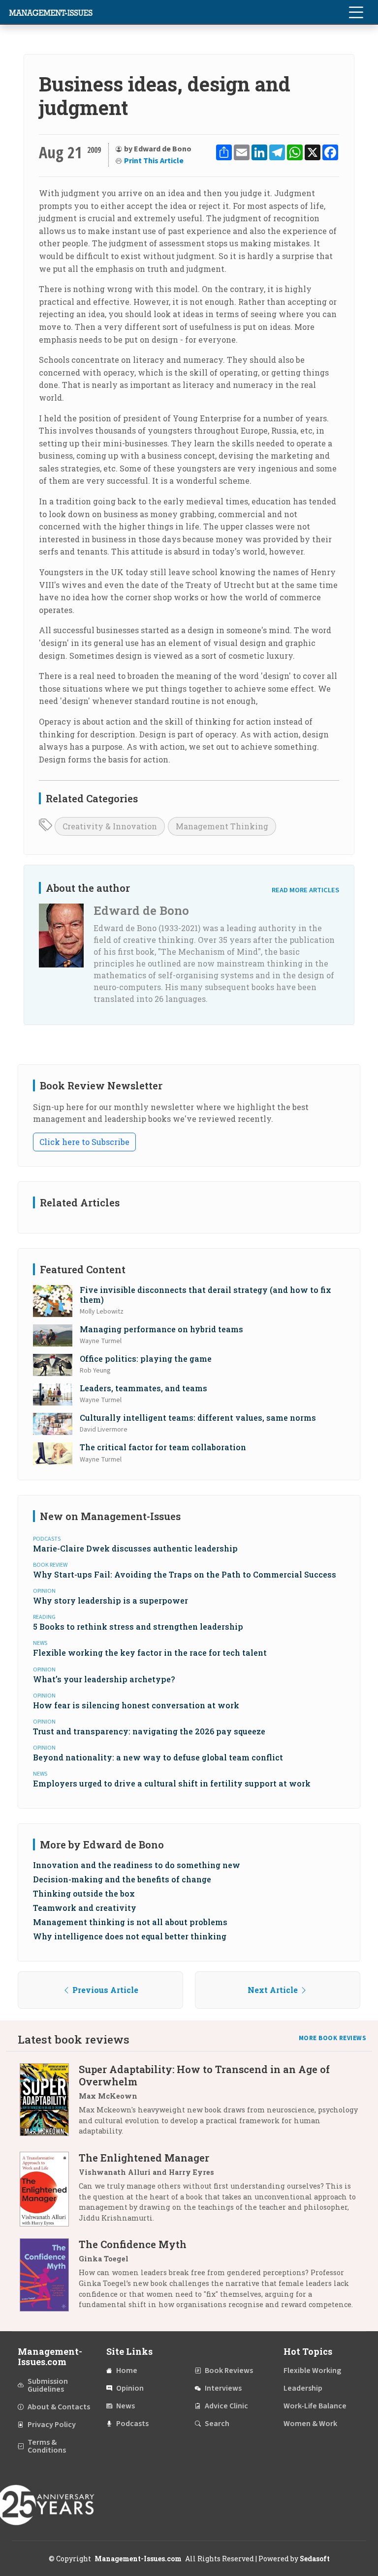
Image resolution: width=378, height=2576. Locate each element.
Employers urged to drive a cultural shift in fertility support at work (172, 1783)
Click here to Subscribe (84, 1142)
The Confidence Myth (133, 2244)
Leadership (303, 2388)
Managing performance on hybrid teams (161, 1329)
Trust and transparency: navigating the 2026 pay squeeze (149, 1731)
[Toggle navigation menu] (356, 12)
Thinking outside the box (84, 1893)
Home (127, 2371)
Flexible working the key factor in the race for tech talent (150, 1653)
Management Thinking (222, 826)
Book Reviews (229, 2371)
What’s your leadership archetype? (104, 1679)
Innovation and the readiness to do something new (137, 1865)
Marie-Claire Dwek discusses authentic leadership (135, 1548)
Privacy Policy (52, 2425)
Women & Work (310, 2424)
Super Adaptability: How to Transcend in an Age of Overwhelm (204, 2075)
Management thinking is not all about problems (130, 1922)
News (126, 2406)
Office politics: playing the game (146, 1359)
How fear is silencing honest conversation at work (136, 1705)
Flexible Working (312, 2371)
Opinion (130, 2388)
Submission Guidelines (48, 2385)
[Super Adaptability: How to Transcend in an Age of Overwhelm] (49, 2104)
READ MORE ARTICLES (305, 890)
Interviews (223, 2388)
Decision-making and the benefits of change (122, 1879)
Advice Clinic (226, 2406)
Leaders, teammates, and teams (143, 1388)
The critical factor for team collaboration (163, 1447)
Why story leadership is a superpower (110, 1600)
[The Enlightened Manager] (49, 2191)
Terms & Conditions (47, 2446)
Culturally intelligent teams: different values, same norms (198, 1418)
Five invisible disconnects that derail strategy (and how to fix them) (205, 1294)
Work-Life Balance (315, 2406)
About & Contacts (59, 2407)
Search (217, 2424)
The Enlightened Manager (144, 2158)
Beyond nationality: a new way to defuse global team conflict (158, 1757)
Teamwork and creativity (85, 1908)
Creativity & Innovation (110, 826)
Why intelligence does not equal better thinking (130, 1936)
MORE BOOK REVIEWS (333, 2038)
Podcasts (132, 2424)
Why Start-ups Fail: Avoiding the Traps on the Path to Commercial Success (185, 1574)
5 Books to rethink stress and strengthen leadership (138, 1626)
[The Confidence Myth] (49, 2278)
